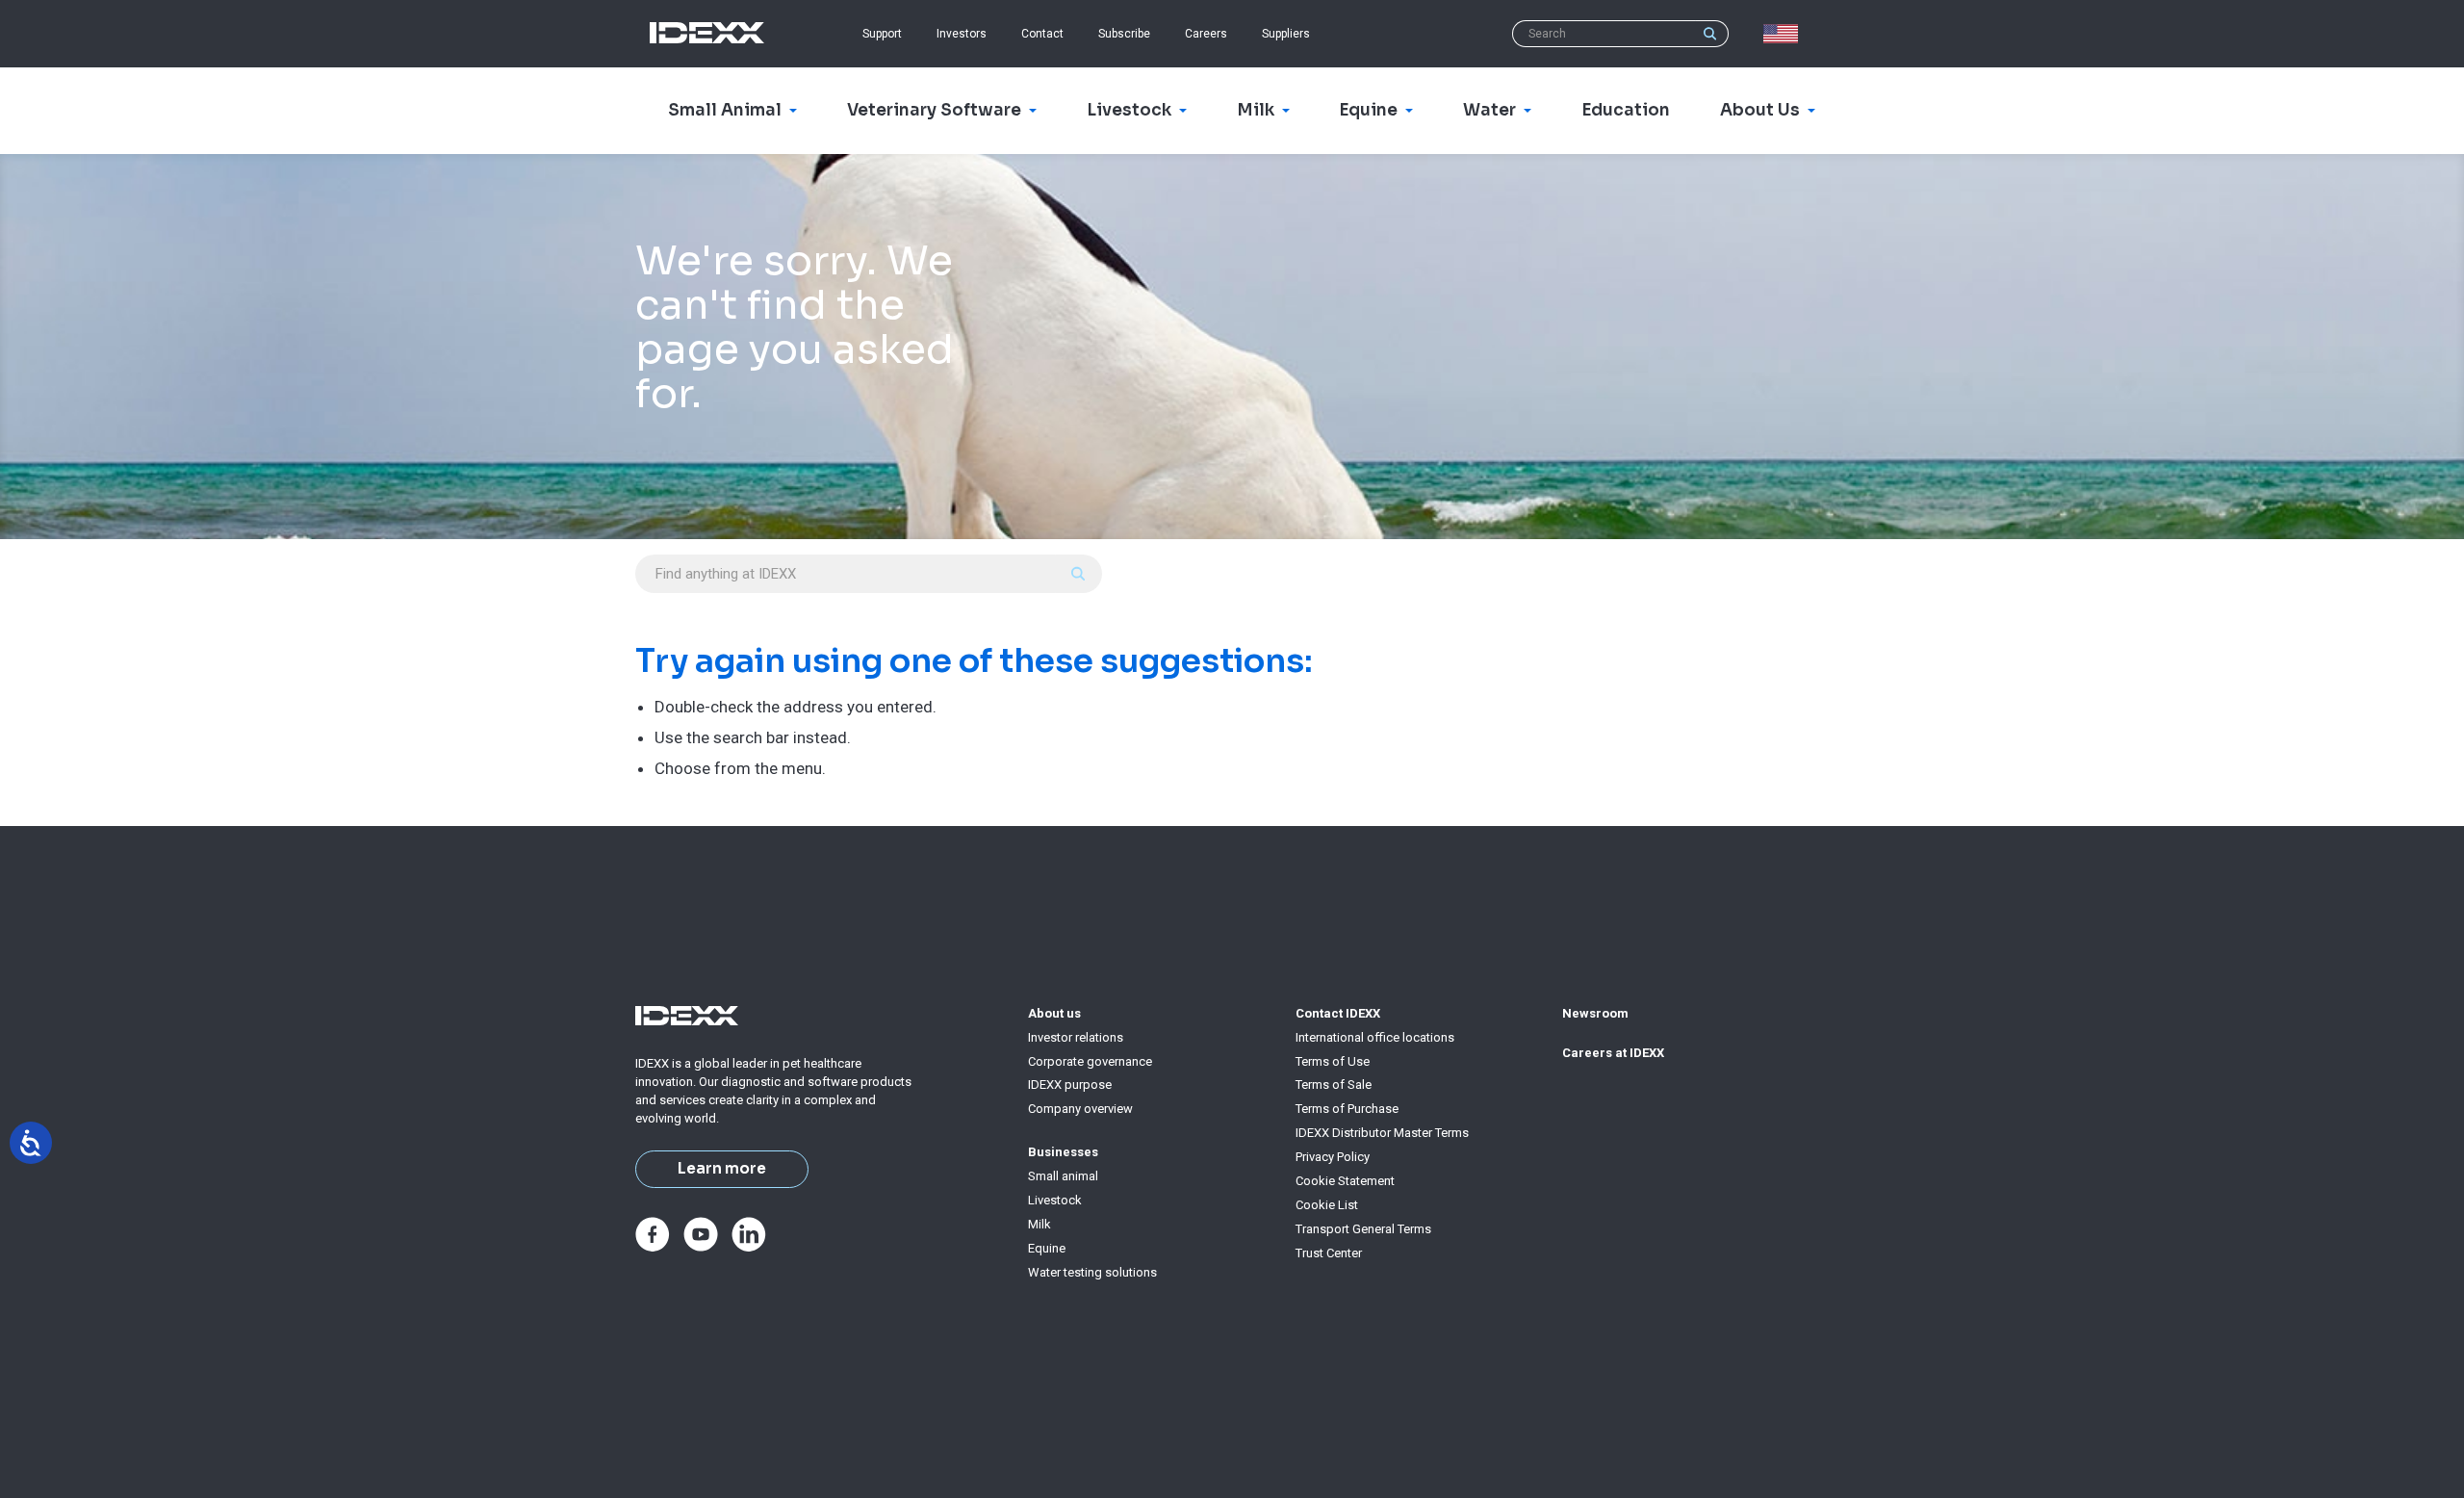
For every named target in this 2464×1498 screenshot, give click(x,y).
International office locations (1375, 1037)
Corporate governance (1090, 1061)
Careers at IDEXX (1613, 1053)
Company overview (1080, 1109)
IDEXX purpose (1070, 1085)
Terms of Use (1333, 1061)
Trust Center (1329, 1253)
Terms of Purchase (1347, 1109)
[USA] (1784, 34)
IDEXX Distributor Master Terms (1382, 1133)
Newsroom (1595, 1013)
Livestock (1055, 1200)
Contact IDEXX (1338, 1013)
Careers (1206, 34)
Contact (1042, 34)
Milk (1039, 1224)
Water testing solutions (1092, 1272)
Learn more (722, 1169)
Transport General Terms (1363, 1229)
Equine (1047, 1248)
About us (1054, 1013)
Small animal (1063, 1176)
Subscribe (1124, 34)
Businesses (1063, 1152)
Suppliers (1286, 34)
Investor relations (1076, 1037)
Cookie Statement (1345, 1181)
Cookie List (1327, 1205)
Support (882, 34)
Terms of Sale (1334, 1085)
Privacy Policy (1333, 1157)
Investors (962, 34)
